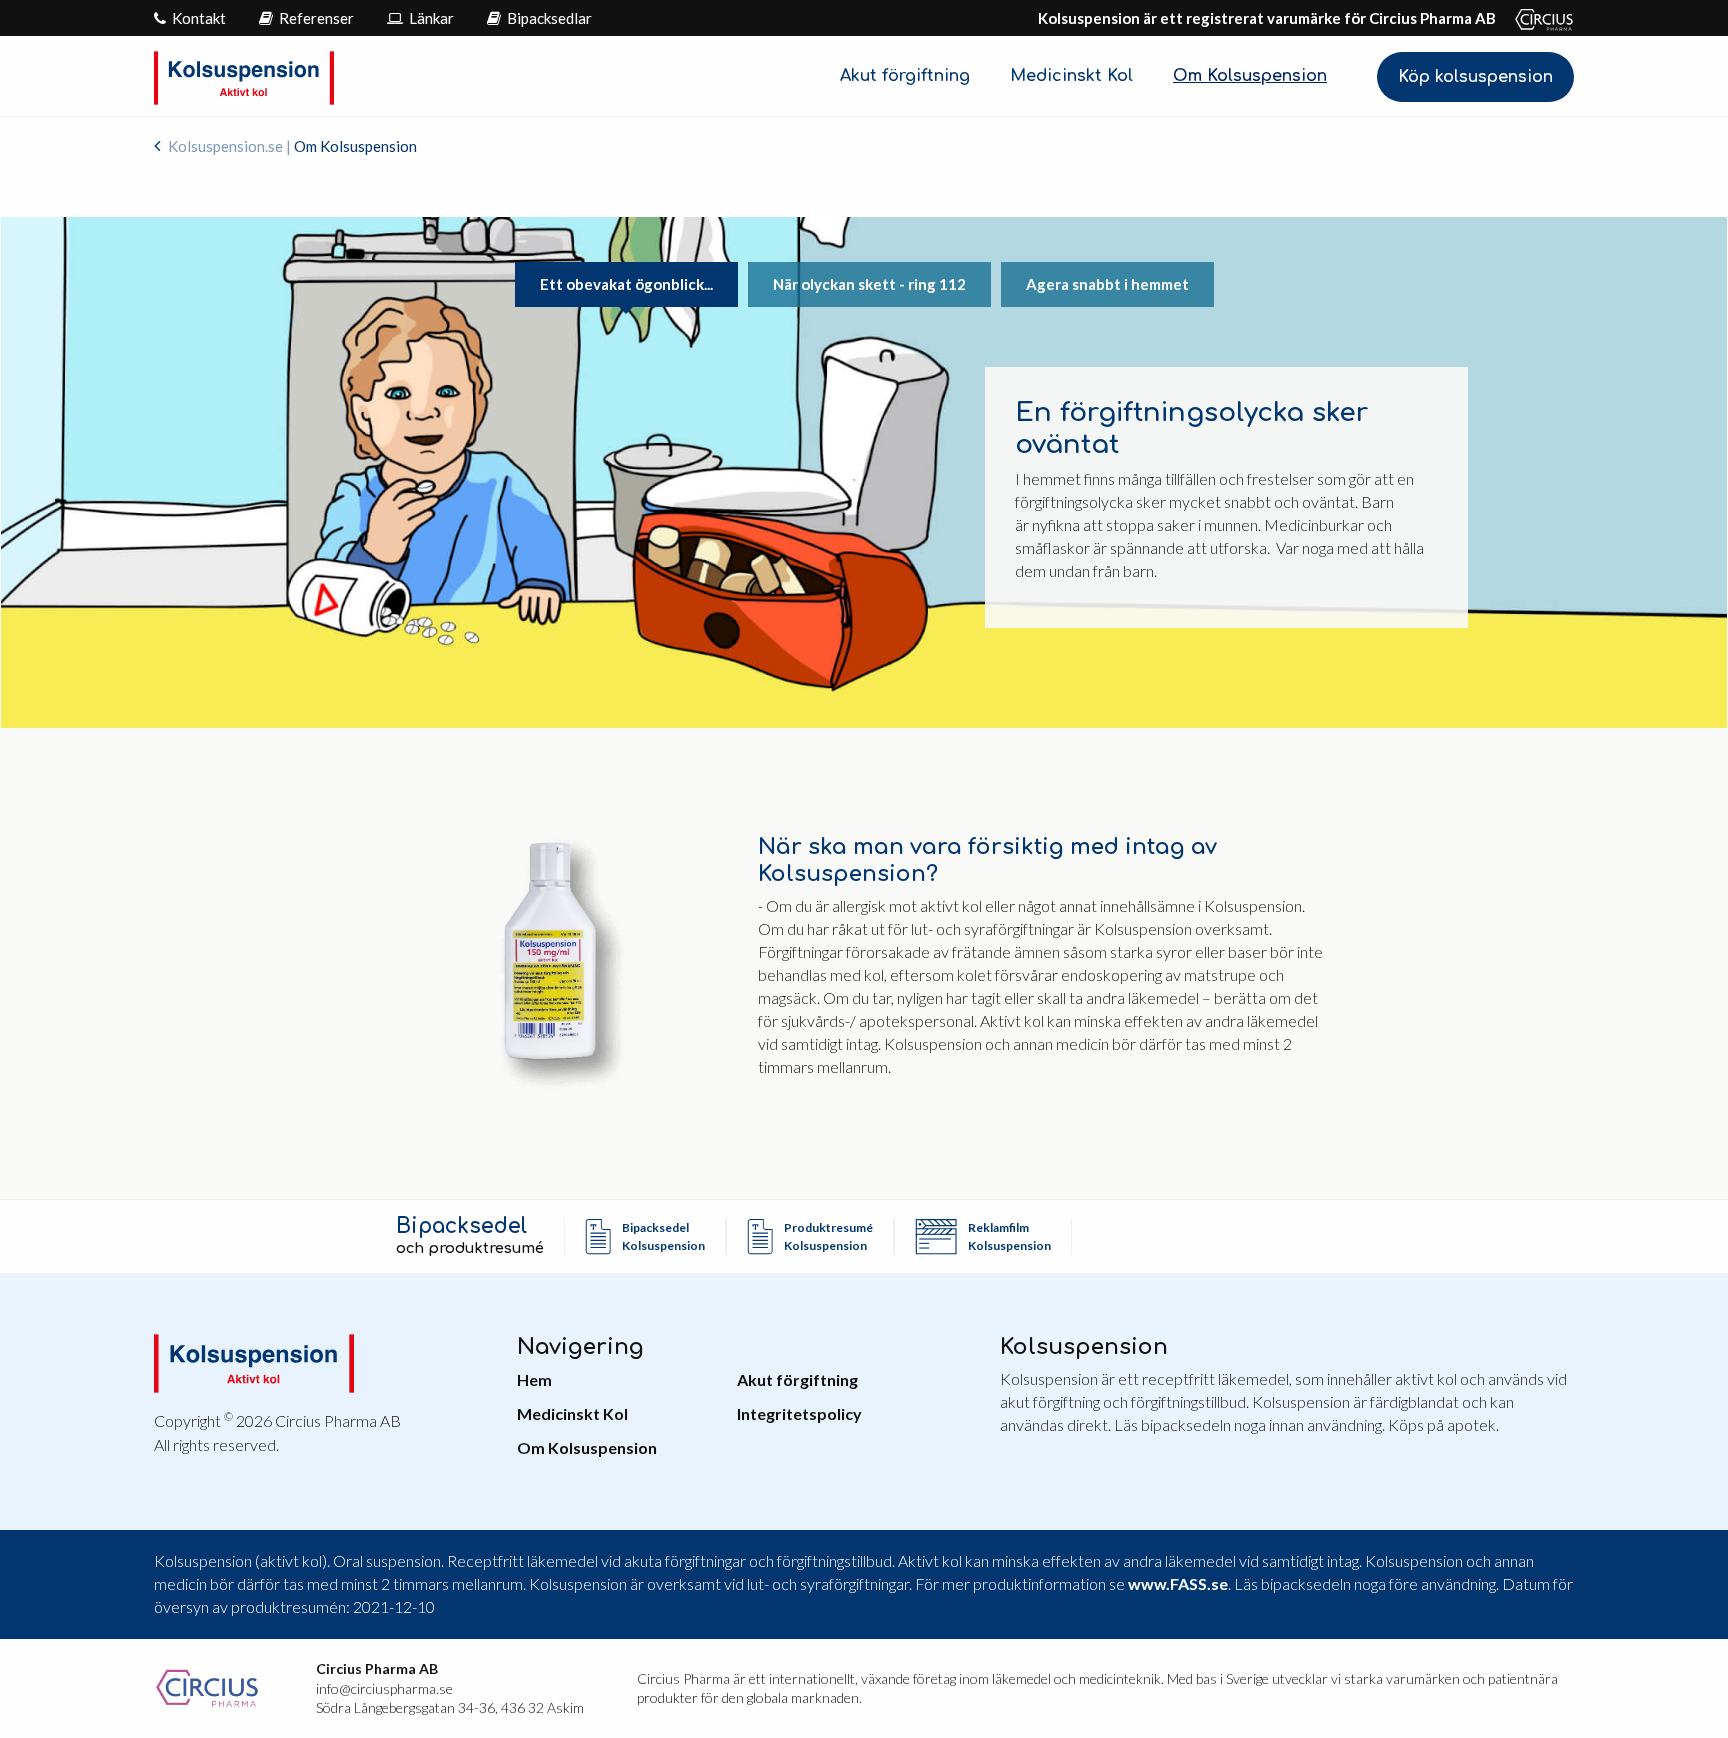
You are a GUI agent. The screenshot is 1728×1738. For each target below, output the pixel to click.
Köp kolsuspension (1475, 77)
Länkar (430, 18)
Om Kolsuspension (1250, 76)
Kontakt (197, 18)
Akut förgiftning (905, 76)
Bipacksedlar (548, 18)
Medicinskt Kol (1071, 76)
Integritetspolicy (799, 1413)
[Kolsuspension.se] (244, 75)
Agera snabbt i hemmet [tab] (1107, 284)
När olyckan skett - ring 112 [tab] (869, 284)
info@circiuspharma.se (384, 1688)
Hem (534, 1379)
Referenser (315, 18)
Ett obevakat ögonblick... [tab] (626, 284)
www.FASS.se (1178, 1583)
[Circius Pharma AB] (1536, 18)
